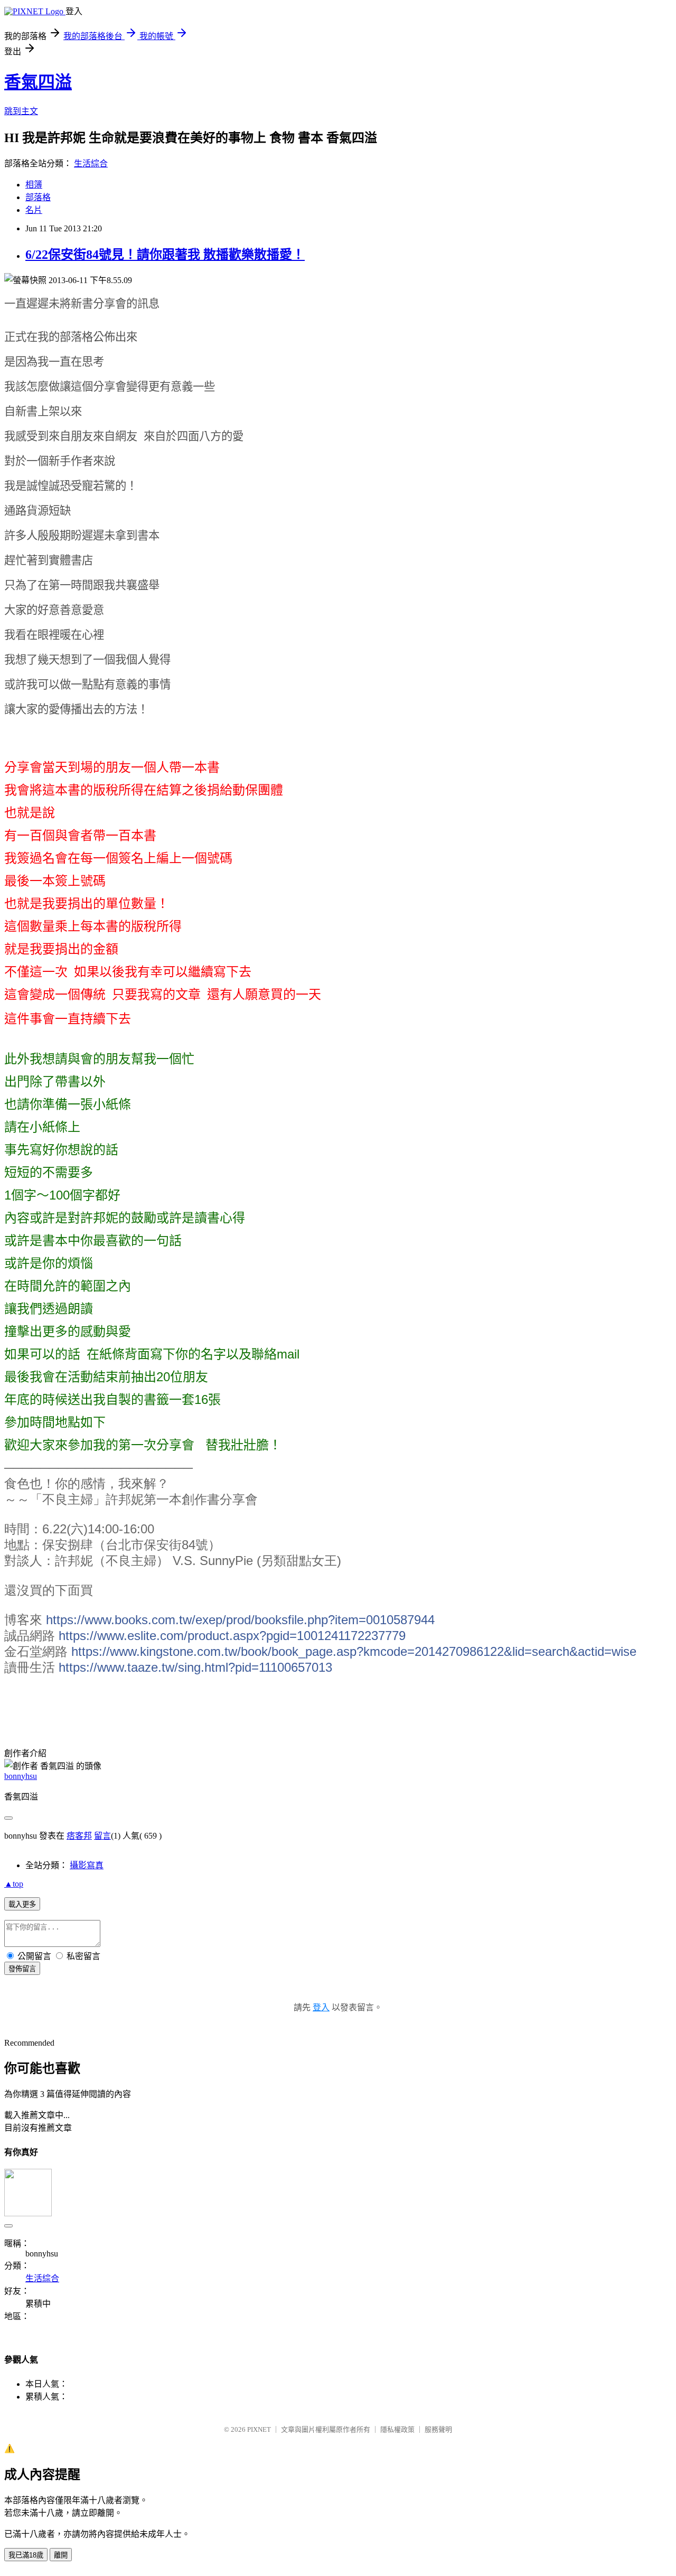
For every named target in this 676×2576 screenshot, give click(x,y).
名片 (34, 210)
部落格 (38, 197)
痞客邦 (79, 1836)
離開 (61, 2555)
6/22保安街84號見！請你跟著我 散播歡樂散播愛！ (165, 255)
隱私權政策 (397, 2429)
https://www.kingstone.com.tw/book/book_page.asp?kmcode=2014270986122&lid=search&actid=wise (354, 1651)
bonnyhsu (21, 1776)
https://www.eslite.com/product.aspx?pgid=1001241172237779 (232, 1636)
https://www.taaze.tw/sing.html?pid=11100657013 (195, 1667)
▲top (14, 1884)
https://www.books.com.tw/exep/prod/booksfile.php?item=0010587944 (240, 1620)
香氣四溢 (38, 82)
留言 (102, 1836)
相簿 (34, 185)
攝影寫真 (87, 1865)
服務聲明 (438, 2429)
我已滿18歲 (26, 2555)
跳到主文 (21, 111)
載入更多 (22, 1904)
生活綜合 (91, 163)
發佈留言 (22, 1969)
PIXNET (259, 2429)
